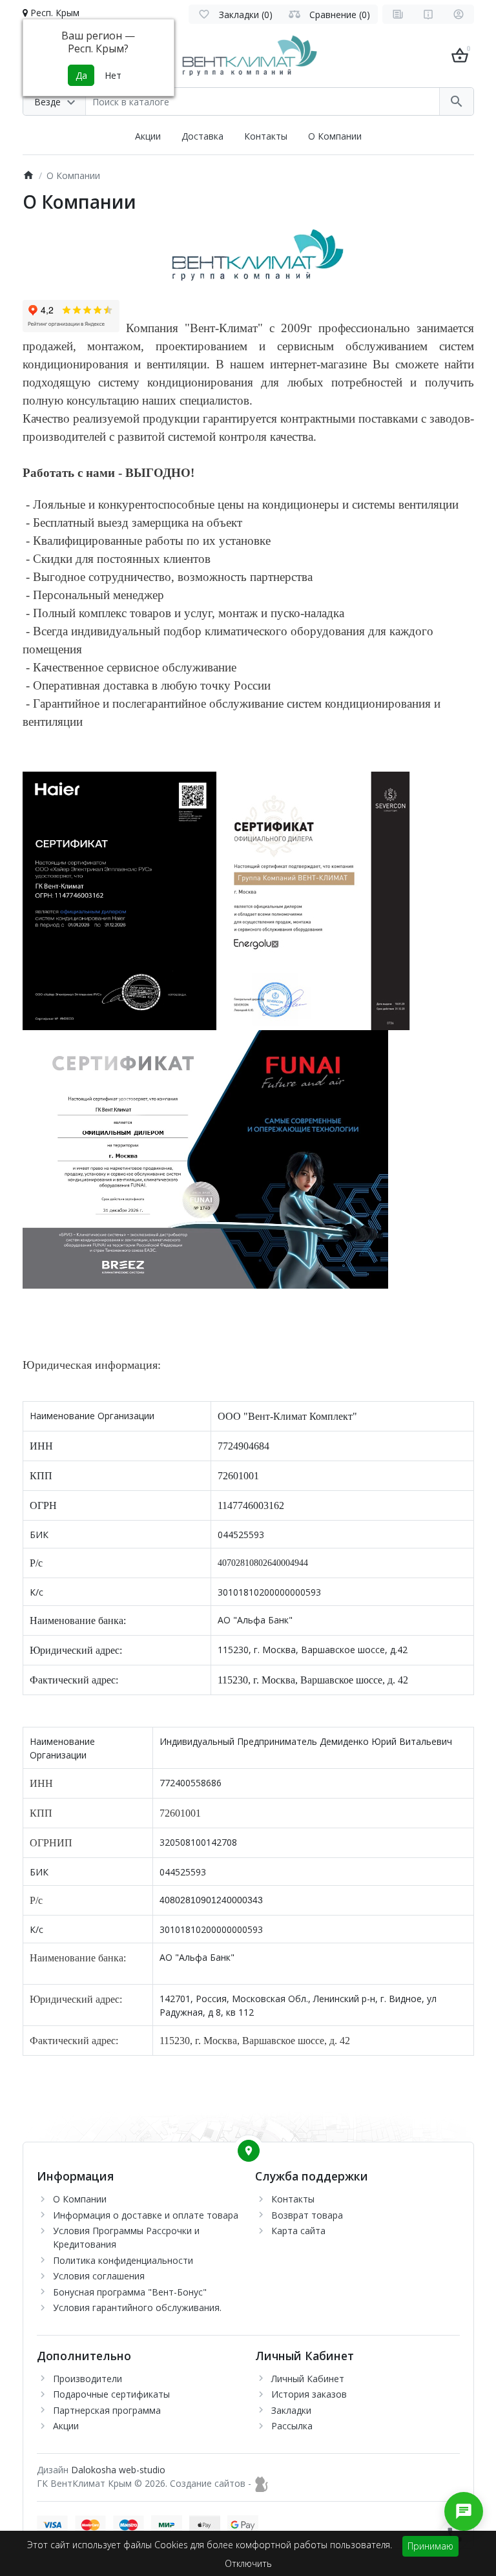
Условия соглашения (99, 2276)
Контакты (266, 136)
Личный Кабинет (308, 2379)
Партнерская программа (107, 2410)
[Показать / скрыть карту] (249, 2151)
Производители (88, 2379)
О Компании (335, 136)
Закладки (291, 2410)
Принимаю (430, 2546)
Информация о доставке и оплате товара (146, 2215)
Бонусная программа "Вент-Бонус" (130, 2292)
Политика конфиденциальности (123, 2260)
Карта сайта (298, 2231)
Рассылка (292, 2426)
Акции (148, 136)
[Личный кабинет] (459, 14)
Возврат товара (307, 2215)
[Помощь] (428, 14)
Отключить (248, 2563)
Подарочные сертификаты (111, 2394)
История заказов (309, 2394)
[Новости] (398, 14)
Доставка (202, 136)
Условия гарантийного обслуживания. (137, 2307)
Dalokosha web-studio (118, 2470)
